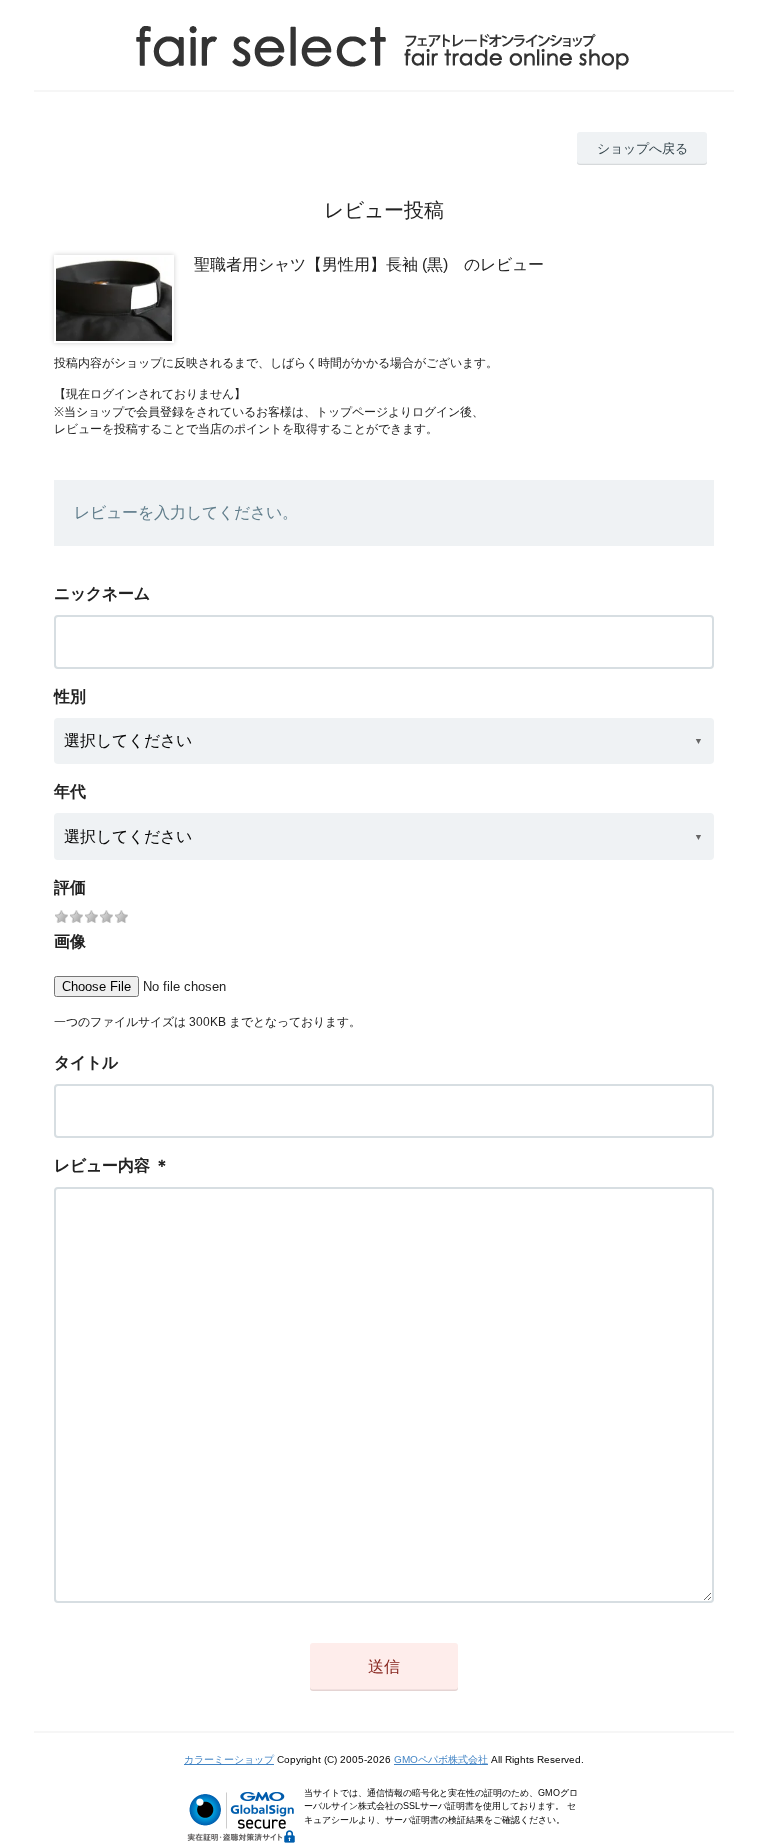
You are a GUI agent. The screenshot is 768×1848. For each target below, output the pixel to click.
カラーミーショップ (229, 1759)
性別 (70, 696)
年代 (70, 791)
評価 (70, 887)
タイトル (86, 1062)
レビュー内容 (102, 1165)
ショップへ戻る (642, 148)
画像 (70, 941)
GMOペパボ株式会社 (441, 1759)
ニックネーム (102, 593)
